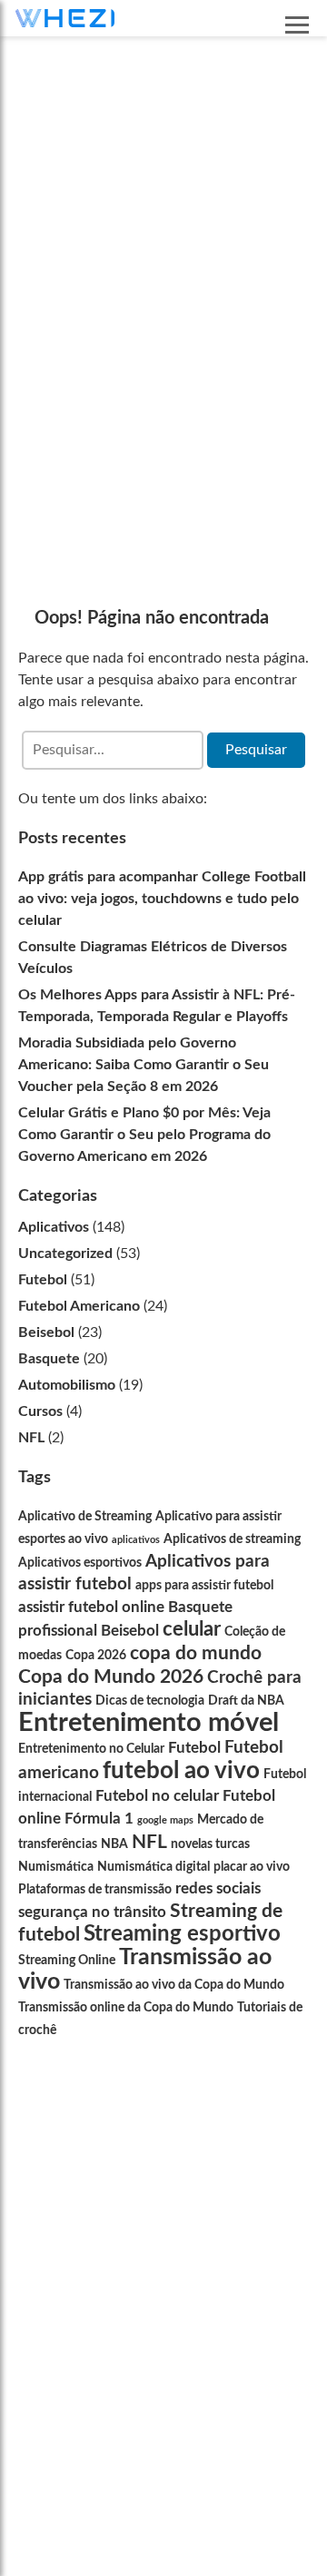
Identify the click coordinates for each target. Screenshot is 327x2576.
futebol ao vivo (181, 1771)
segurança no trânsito (92, 1912)
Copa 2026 (96, 1656)
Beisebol (46, 1332)
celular (192, 1629)
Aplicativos (54, 1227)
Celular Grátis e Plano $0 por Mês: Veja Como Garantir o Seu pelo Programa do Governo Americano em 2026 (144, 1135)
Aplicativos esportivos (80, 1563)
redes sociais (218, 1888)
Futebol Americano (79, 1306)
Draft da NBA (246, 1701)
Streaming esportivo (182, 1934)
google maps (165, 1820)
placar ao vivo (252, 1867)
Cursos (40, 1411)
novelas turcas (210, 1844)
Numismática (56, 1867)
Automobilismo (67, 1385)
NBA (114, 1844)
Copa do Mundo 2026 (111, 1677)
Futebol (43, 1280)
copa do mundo (196, 1653)
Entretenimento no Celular (91, 1749)
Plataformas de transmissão (95, 1890)
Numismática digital (154, 1867)
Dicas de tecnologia (150, 1701)
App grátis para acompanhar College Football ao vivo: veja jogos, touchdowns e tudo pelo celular (162, 899)
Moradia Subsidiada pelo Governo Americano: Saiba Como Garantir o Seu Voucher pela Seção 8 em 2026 (144, 1065)
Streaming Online (67, 1961)
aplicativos (136, 1540)
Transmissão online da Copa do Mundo (126, 2008)
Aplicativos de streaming (232, 1539)
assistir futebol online (91, 1607)
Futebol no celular (157, 1796)
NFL (31, 1438)
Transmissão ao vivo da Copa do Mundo (174, 1985)
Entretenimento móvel (149, 1723)
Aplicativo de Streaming (85, 1517)
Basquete (49, 1359)
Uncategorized (65, 1254)
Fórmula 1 (99, 1819)
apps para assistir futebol (204, 1586)
